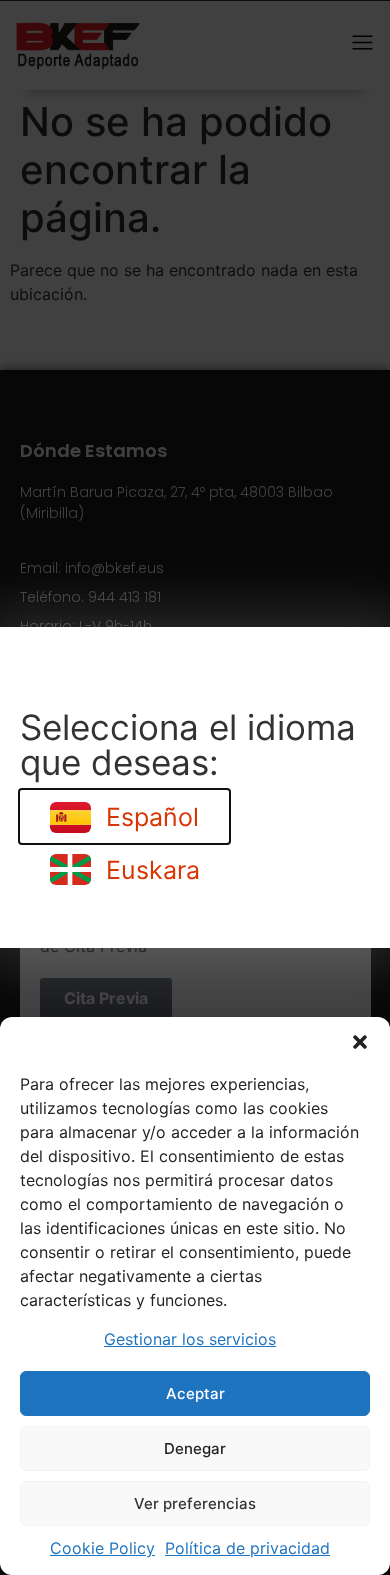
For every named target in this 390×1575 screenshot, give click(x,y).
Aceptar (195, 1393)
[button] (360, 1042)
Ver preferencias (195, 1503)
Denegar (195, 1448)
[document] (195, 787)
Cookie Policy (102, 1548)
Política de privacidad (247, 1548)
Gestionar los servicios (190, 1339)
